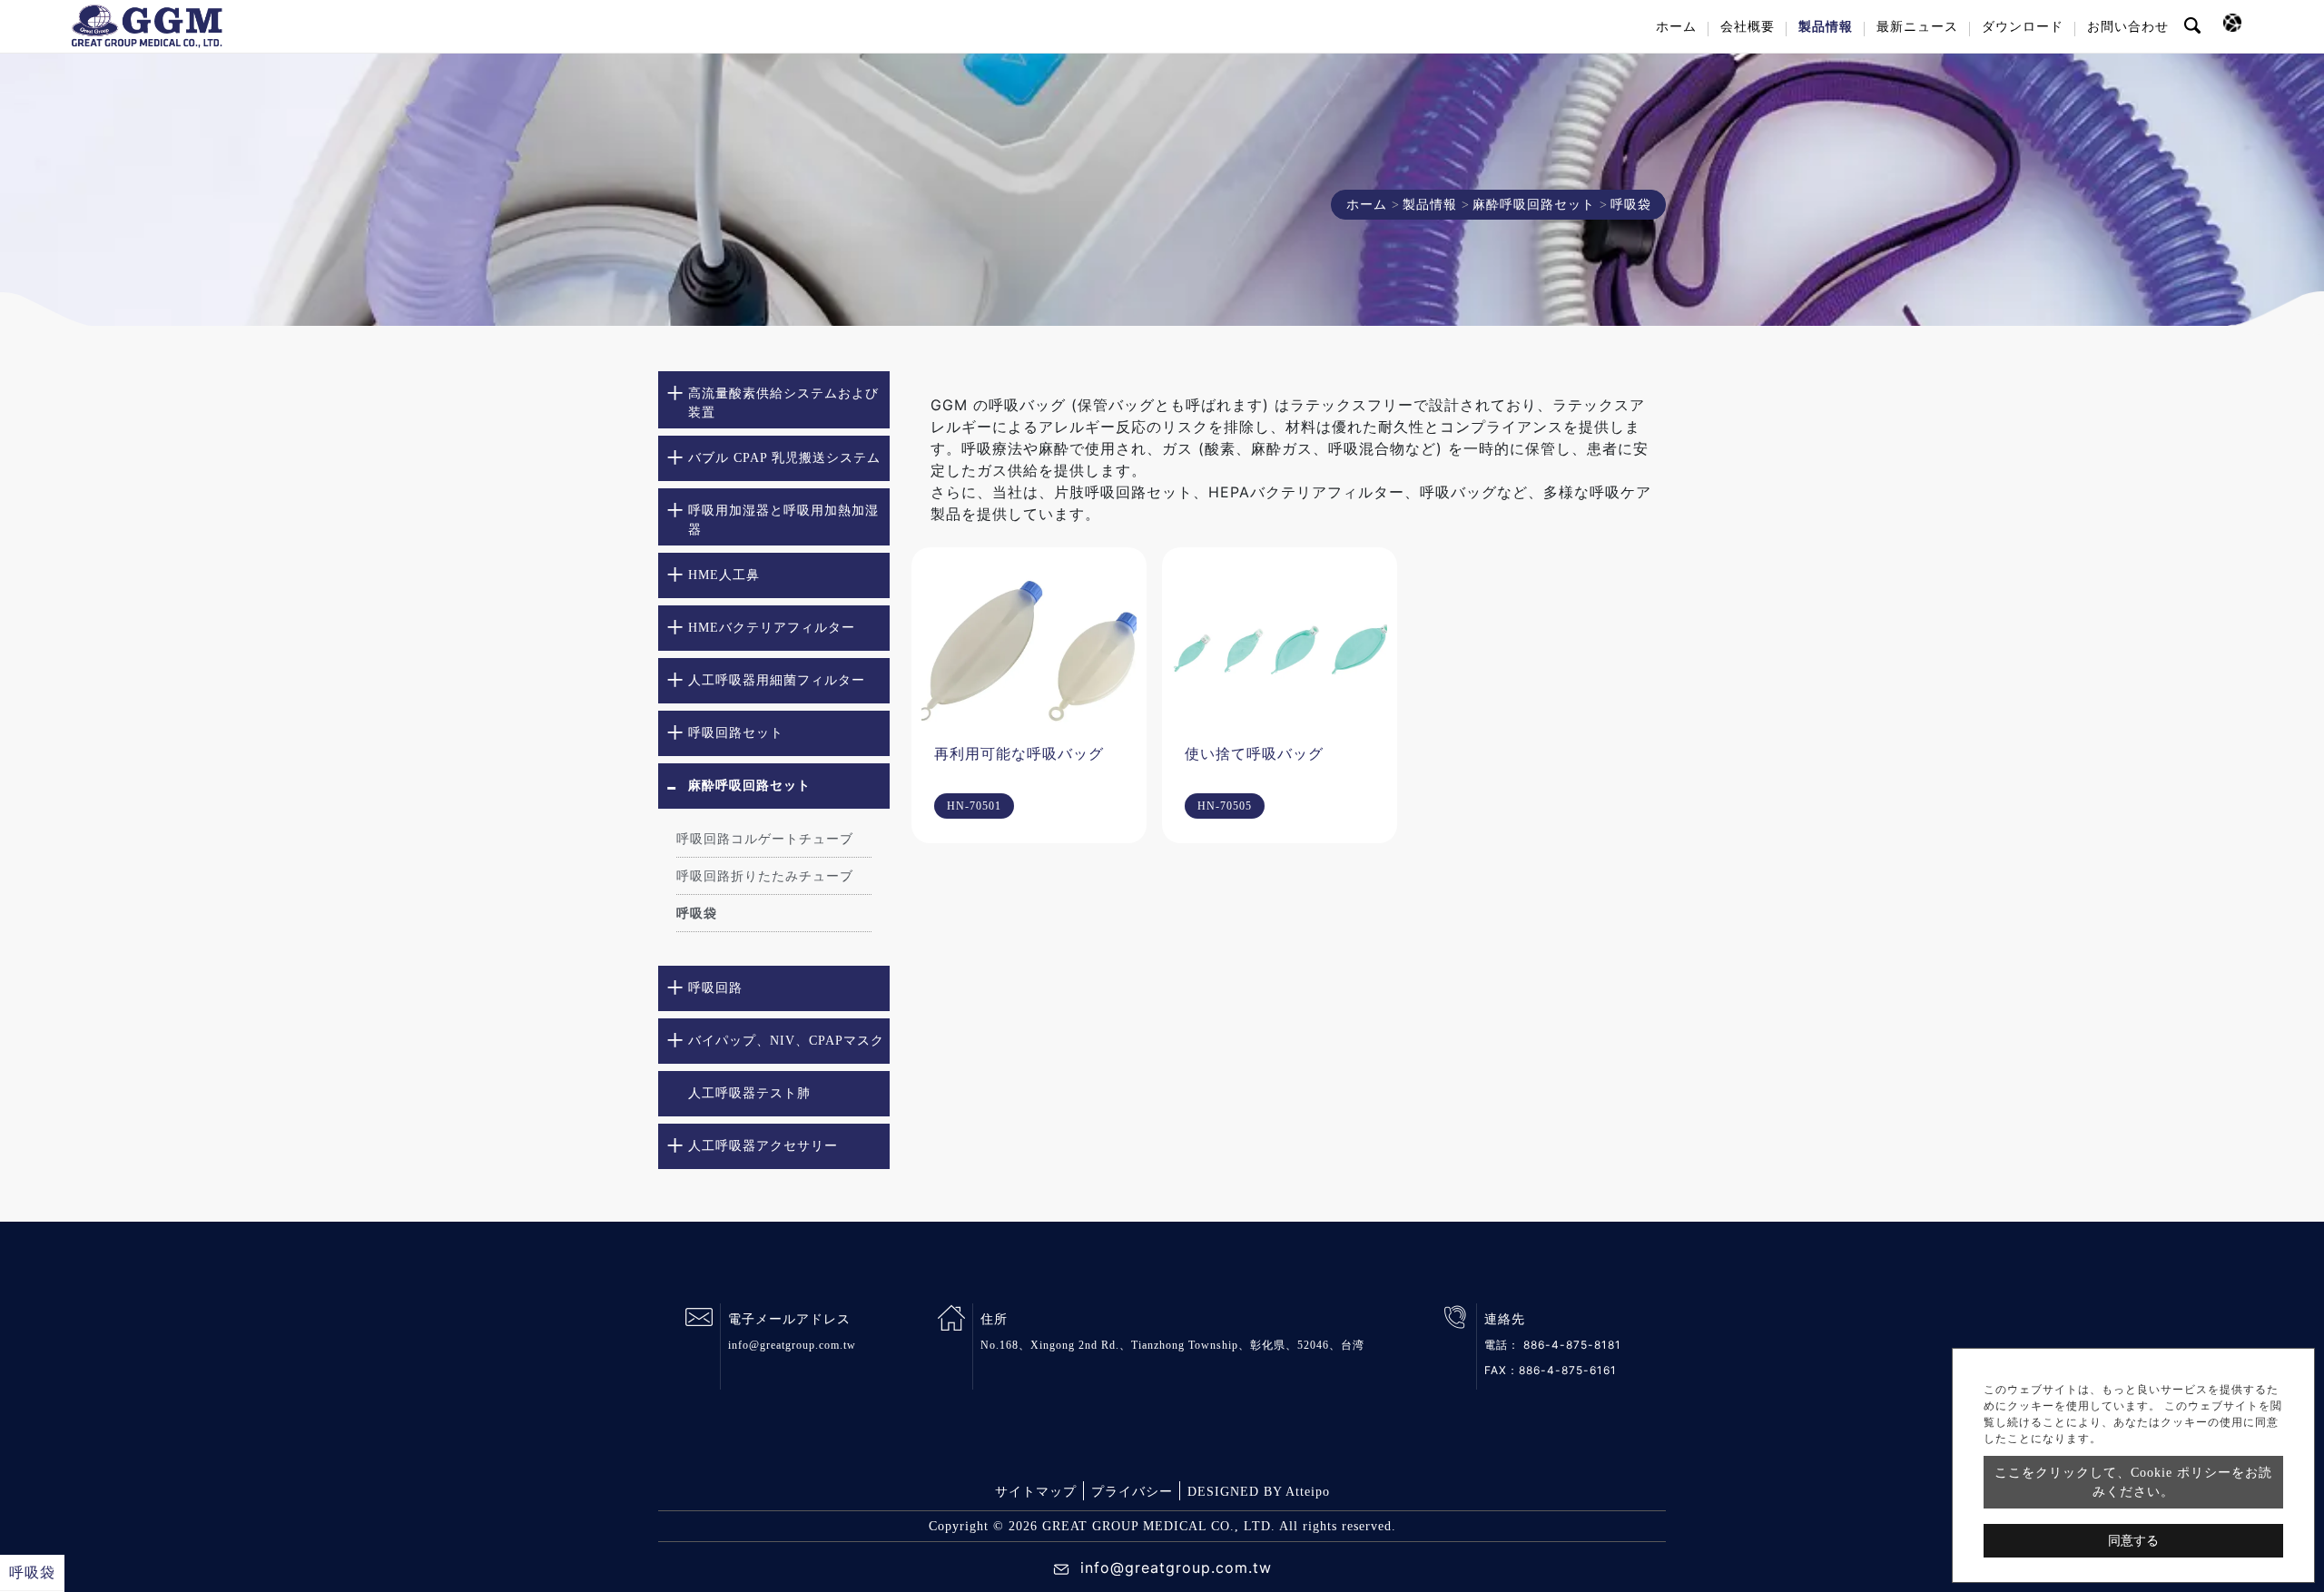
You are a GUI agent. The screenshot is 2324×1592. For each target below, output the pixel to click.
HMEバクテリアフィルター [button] (772, 628)
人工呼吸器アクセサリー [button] (763, 1146)
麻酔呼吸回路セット (1534, 205)
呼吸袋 (697, 914)
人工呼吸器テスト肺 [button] (749, 1093)
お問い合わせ (2128, 27)
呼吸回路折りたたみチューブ (765, 876)
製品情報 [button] (1826, 27)
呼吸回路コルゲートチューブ (765, 839)
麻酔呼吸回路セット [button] (749, 786)
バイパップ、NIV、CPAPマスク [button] (786, 1041)
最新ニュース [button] (1917, 27)
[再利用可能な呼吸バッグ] (1029, 648)
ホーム (1676, 27)
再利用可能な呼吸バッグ (1019, 754)
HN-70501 (974, 806)
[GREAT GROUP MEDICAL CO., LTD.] (147, 26)
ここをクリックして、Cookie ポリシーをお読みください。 (2133, 1482)
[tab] (774, 400)
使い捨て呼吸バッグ (1254, 754)
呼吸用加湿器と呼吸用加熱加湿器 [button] (783, 520)
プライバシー (1132, 1492)
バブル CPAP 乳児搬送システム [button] (784, 458)
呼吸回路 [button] (715, 988)
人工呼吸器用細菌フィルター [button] (777, 680)
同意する (2133, 1541)
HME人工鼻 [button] (724, 575)
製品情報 (1430, 205)
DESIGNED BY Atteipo (1259, 1492)
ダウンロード (2023, 27)
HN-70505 (1225, 806)
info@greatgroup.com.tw (792, 1345)
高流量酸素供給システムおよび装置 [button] (783, 403)
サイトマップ (1036, 1492)
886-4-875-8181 (1572, 1345)
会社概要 (1748, 27)
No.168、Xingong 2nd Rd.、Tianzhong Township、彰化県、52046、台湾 (1172, 1345)
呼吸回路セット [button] (736, 733)
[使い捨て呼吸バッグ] (1280, 648)
